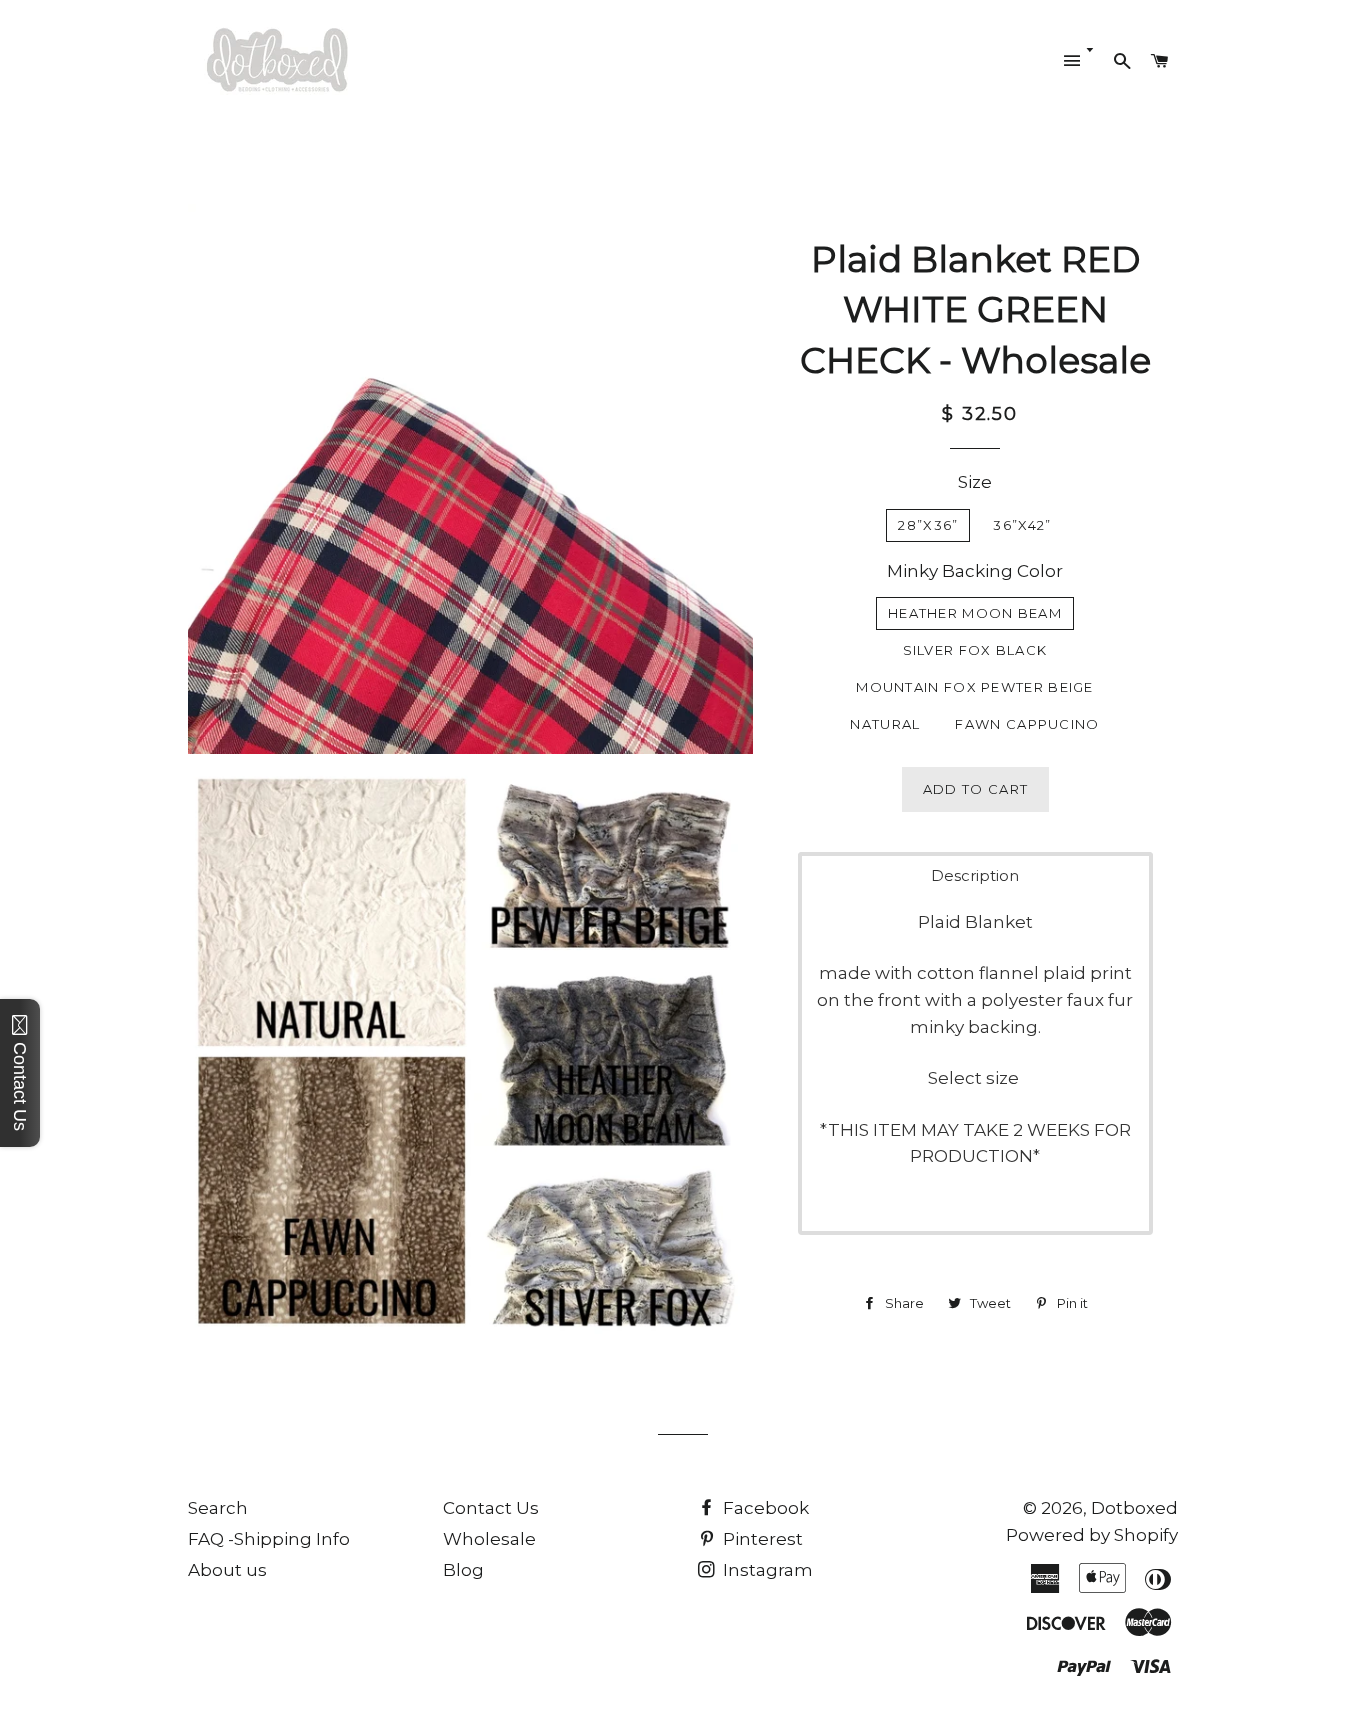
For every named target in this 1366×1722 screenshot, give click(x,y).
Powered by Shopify (1092, 1535)
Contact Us (491, 1508)
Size (975, 482)
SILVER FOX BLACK (975, 650)
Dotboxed (1134, 1508)
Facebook (764, 1508)
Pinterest (761, 1539)
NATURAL (885, 724)
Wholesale (489, 1539)
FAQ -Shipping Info (269, 1539)
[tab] (975, 875)
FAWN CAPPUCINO (1027, 724)
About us (227, 1570)
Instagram (766, 1570)
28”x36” (928, 525)
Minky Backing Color (975, 571)
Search (218, 1508)
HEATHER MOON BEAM (975, 613)
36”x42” (1022, 525)
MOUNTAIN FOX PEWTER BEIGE (975, 687)
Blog (463, 1570)
